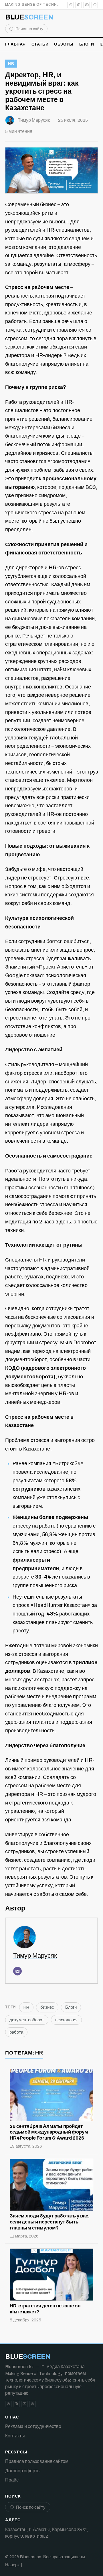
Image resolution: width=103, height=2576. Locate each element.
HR (11, 64)
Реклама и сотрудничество (33, 2426)
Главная (15, 44)
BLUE (29, 17)
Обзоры (64, 44)
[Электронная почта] (17, 1971)
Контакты (15, 2436)
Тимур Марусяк (34, 120)
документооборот (27, 2020)
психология (66, 2020)
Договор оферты (23, 2471)
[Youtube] (87, 5)
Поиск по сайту (29, 29)
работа (16, 2032)
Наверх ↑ (14, 2565)
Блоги (87, 44)
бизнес (47, 2007)
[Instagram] (79, 5)
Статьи (40, 44)
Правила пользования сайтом (37, 2461)
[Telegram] (71, 5)
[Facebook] (95, 5)
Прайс (12, 2480)
